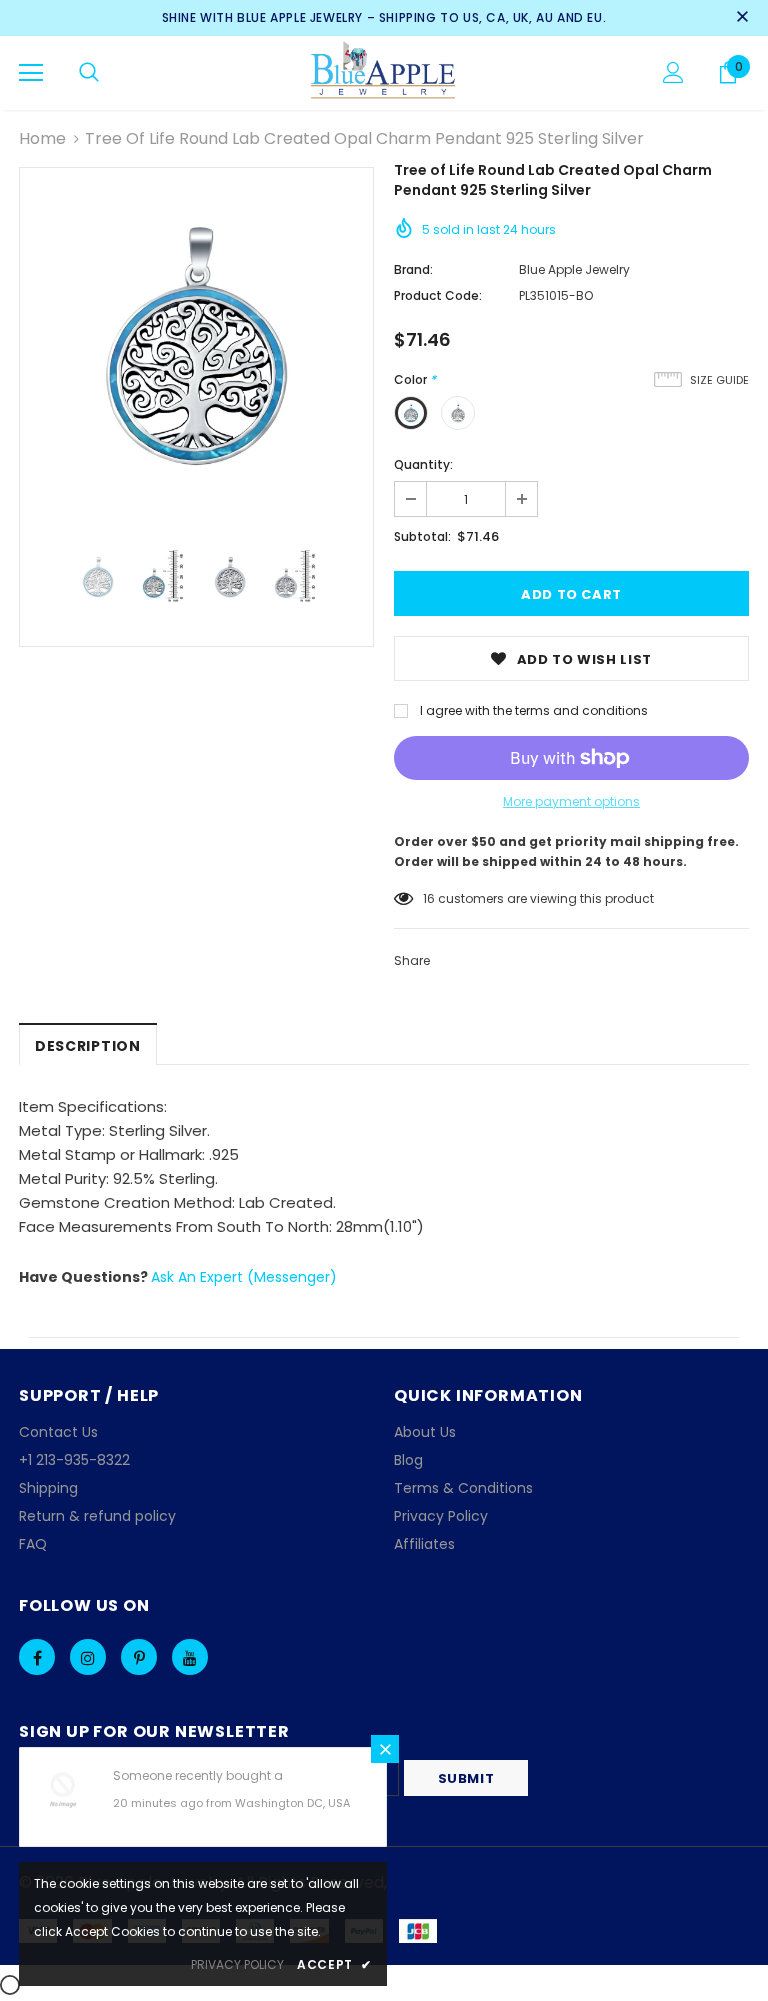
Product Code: (438, 295)
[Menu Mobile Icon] (31, 73)
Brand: (413, 269)
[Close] (385, 1749)
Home (42, 138)
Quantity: (423, 464)
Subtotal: (422, 536)
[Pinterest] (139, 1657)
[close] (742, 18)
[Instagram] (88, 1657)
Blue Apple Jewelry (574, 269)
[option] (196, 344)
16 (429, 898)
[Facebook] (37, 1657)
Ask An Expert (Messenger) (244, 1277)
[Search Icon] (89, 73)
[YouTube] (190, 1657)
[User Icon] (673, 72)
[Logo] (384, 72)
